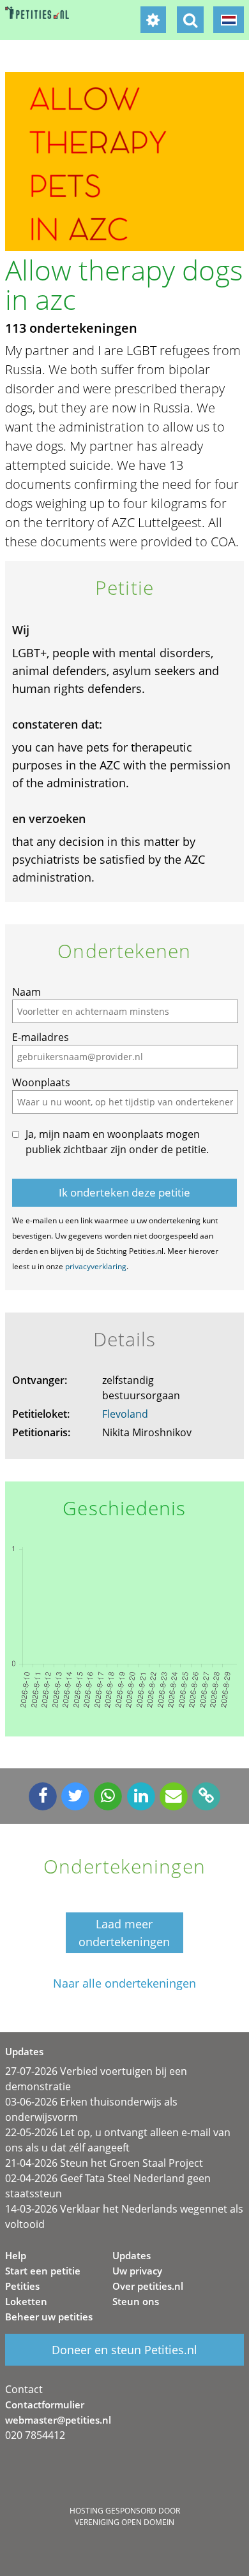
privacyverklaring (96, 1266)
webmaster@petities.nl (58, 2420)
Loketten (26, 2301)
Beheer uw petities (49, 2317)
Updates (132, 2255)
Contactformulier (45, 2405)
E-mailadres (41, 1037)
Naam (26, 992)
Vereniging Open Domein (124, 2522)
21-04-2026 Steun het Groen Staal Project (104, 2163)
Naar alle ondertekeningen (124, 1983)
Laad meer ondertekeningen (124, 1933)
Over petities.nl (148, 2286)
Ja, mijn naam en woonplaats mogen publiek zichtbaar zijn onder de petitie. (117, 1142)
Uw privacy (137, 2271)
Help (16, 2255)
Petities (22, 2286)
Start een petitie (43, 2271)
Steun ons (136, 2301)
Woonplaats (41, 1082)
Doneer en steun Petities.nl (124, 2350)
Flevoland (125, 1414)
